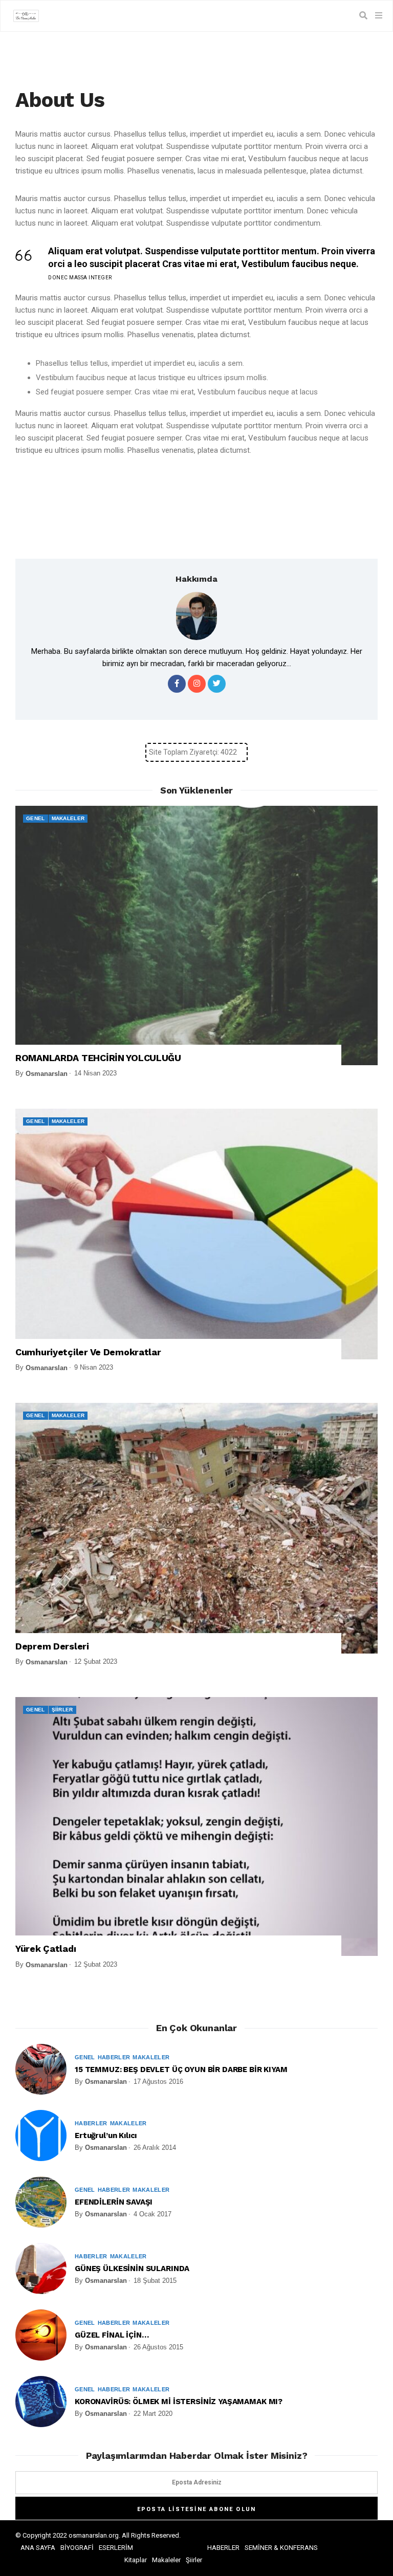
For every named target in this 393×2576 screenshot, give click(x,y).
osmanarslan (47, 1074)
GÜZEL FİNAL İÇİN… (112, 2335)
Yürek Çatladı (46, 1948)
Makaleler (68, 818)
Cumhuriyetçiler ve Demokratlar (88, 1352)
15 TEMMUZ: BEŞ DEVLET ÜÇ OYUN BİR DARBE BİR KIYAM (181, 2069)
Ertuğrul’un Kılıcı (106, 2135)
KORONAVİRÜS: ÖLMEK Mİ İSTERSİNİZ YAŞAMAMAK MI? (179, 2402)
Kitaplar (136, 2560)
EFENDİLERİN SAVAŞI (114, 2202)
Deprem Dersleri (52, 1646)
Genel (36, 818)
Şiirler (62, 1710)
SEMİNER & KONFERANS (281, 2548)
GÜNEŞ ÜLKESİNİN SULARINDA (132, 2269)
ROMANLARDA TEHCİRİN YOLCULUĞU (98, 1058)
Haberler (114, 2057)
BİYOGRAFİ (77, 2548)
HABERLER (223, 2548)
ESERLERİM (116, 2548)
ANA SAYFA (38, 2548)
